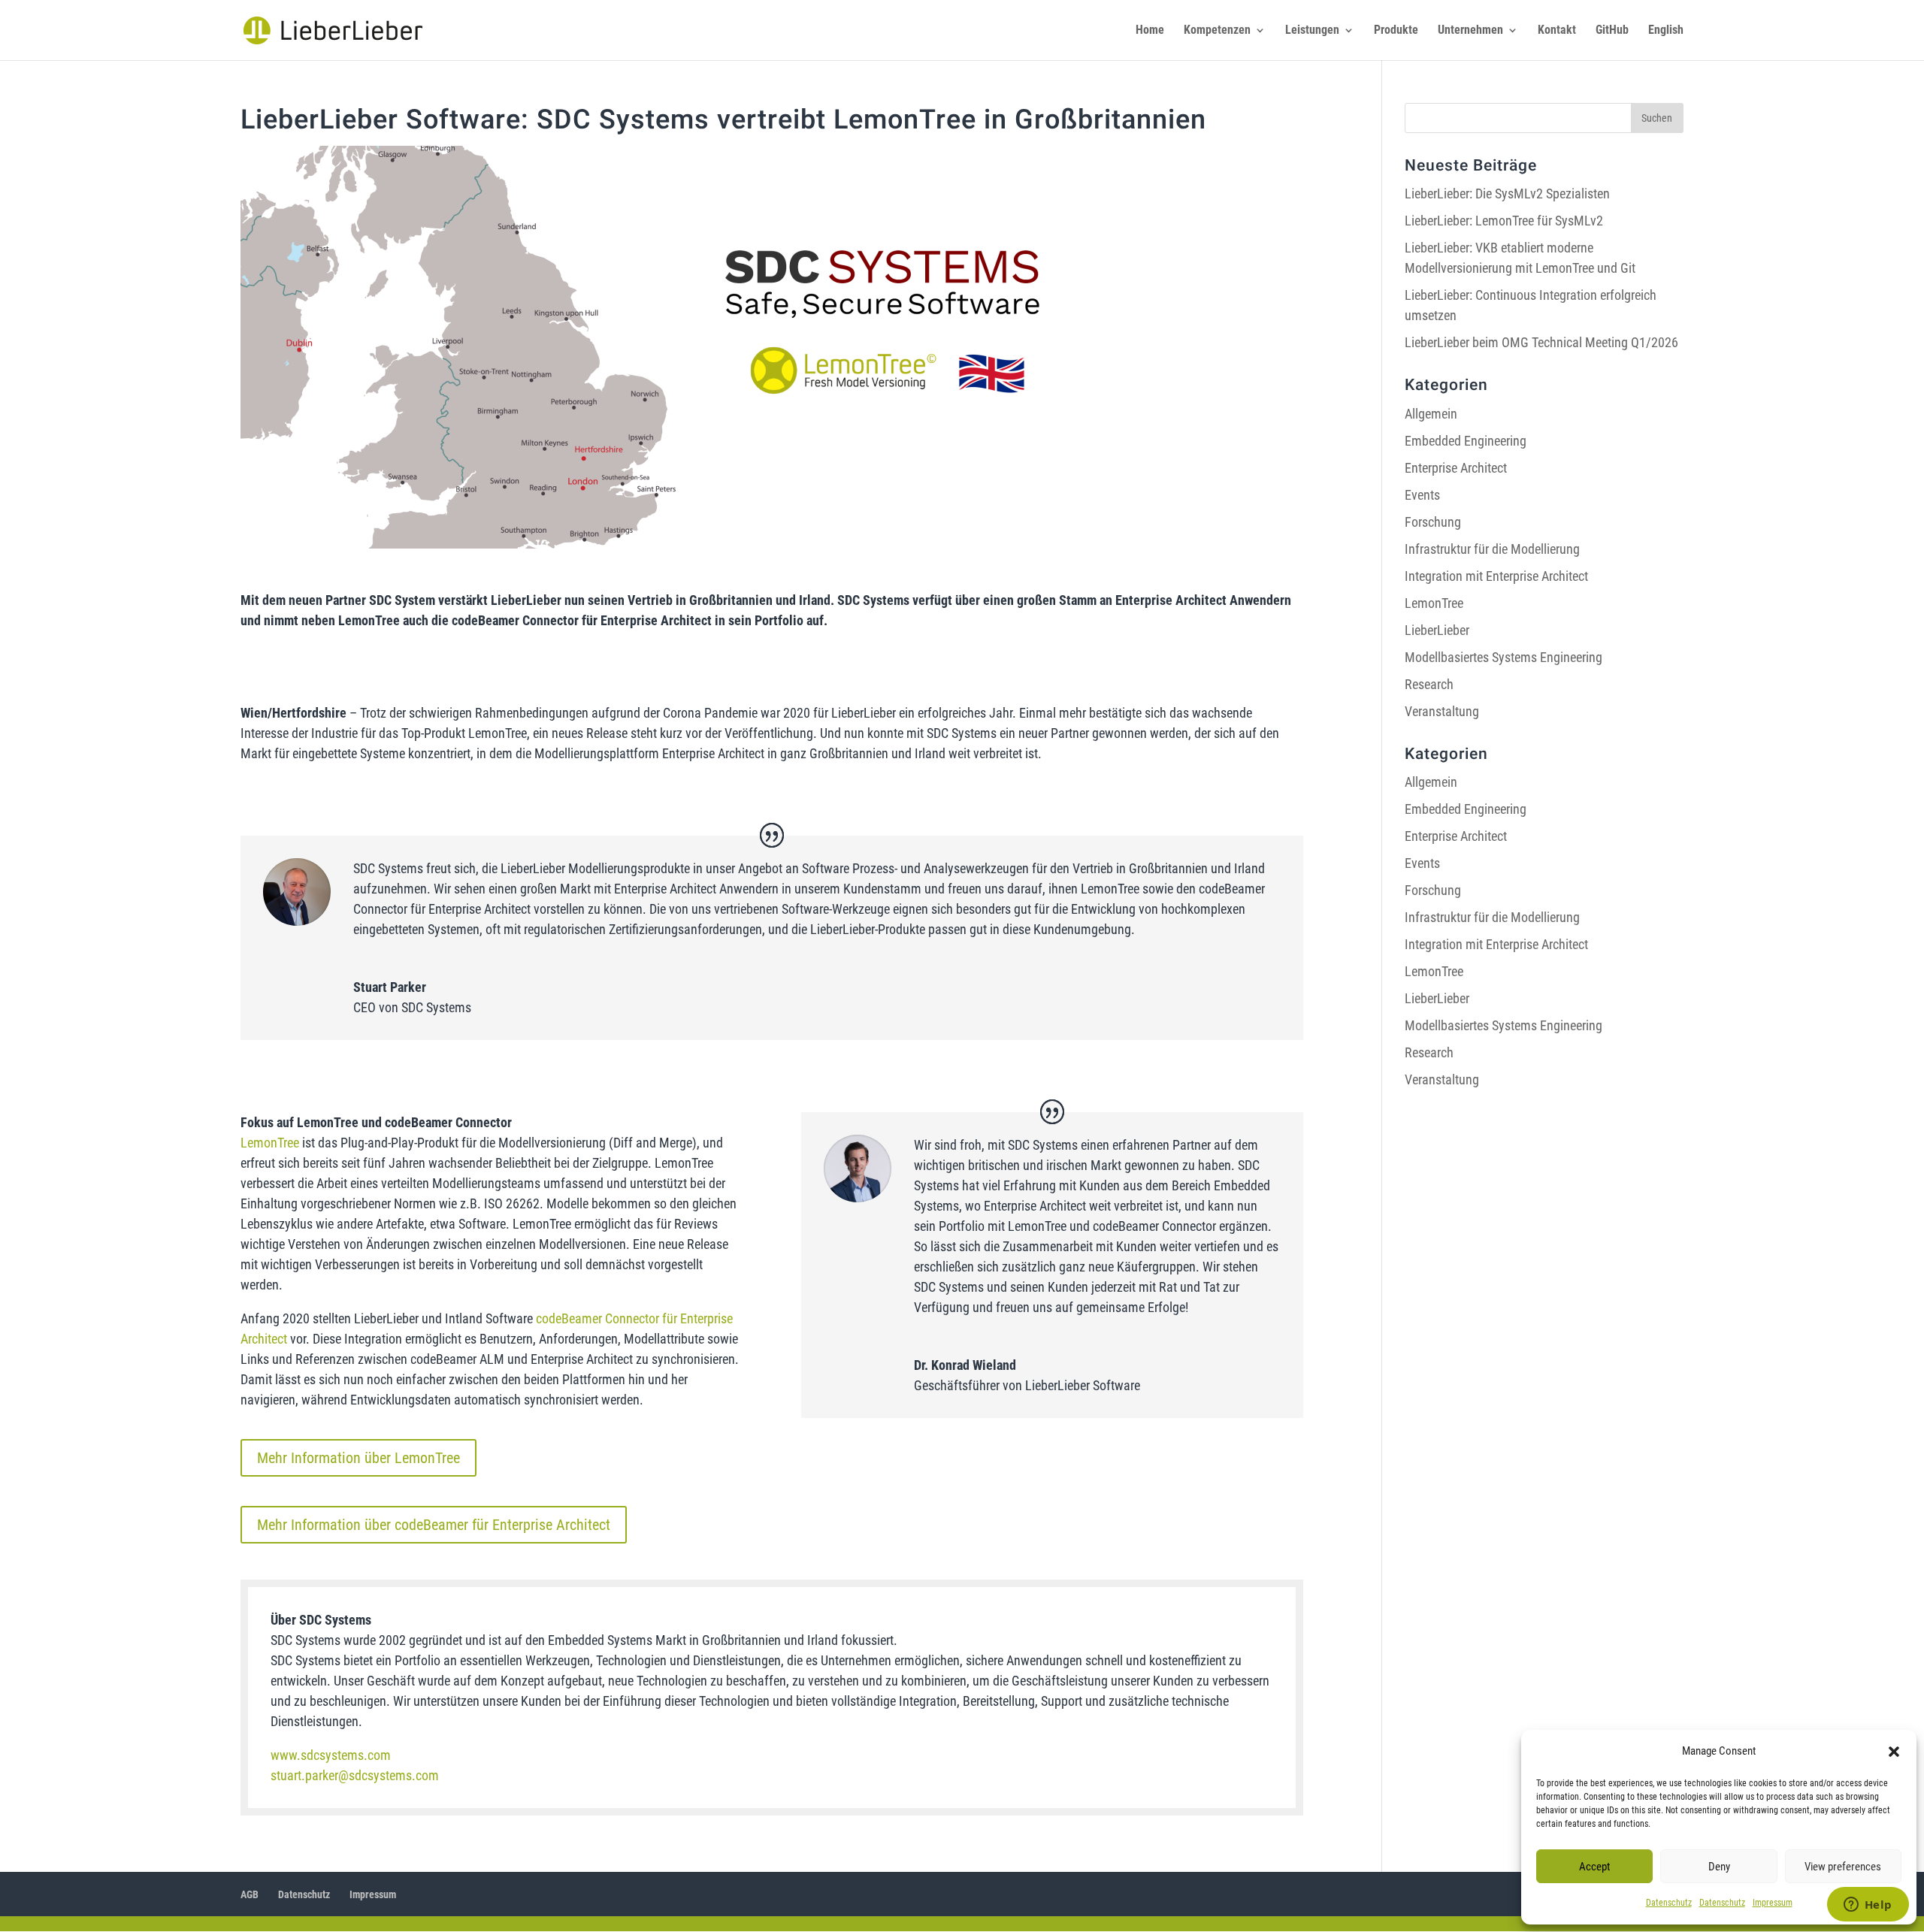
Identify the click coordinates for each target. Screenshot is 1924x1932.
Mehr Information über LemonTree (358, 1458)
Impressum (1773, 1903)
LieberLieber (1437, 630)
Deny (1719, 1867)
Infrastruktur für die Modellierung (1492, 549)
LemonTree (270, 1143)
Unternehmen (1470, 31)
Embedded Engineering (1466, 441)
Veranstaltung (1442, 711)
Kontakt (1557, 31)
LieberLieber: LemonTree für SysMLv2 (1504, 221)
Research (1429, 684)
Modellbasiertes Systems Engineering (1504, 657)
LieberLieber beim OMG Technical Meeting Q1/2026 (1541, 342)
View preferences (1843, 1867)
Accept (1594, 1867)
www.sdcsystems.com (331, 1755)
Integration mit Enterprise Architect (1496, 576)
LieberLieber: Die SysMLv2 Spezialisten (1507, 194)
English (1666, 31)
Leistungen (1312, 31)
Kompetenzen (1217, 31)
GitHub (1612, 31)
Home (1150, 31)
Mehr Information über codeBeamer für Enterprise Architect (434, 1525)
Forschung (1433, 522)
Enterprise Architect (1456, 468)
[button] (1894, 1752)
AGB (250, 1894)
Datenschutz (1669, 1903)
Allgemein (1431, 414)
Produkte (1396, 31)
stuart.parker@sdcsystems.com (355, 1775)
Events (1422, 495)
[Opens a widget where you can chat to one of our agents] (1868, 1906)
